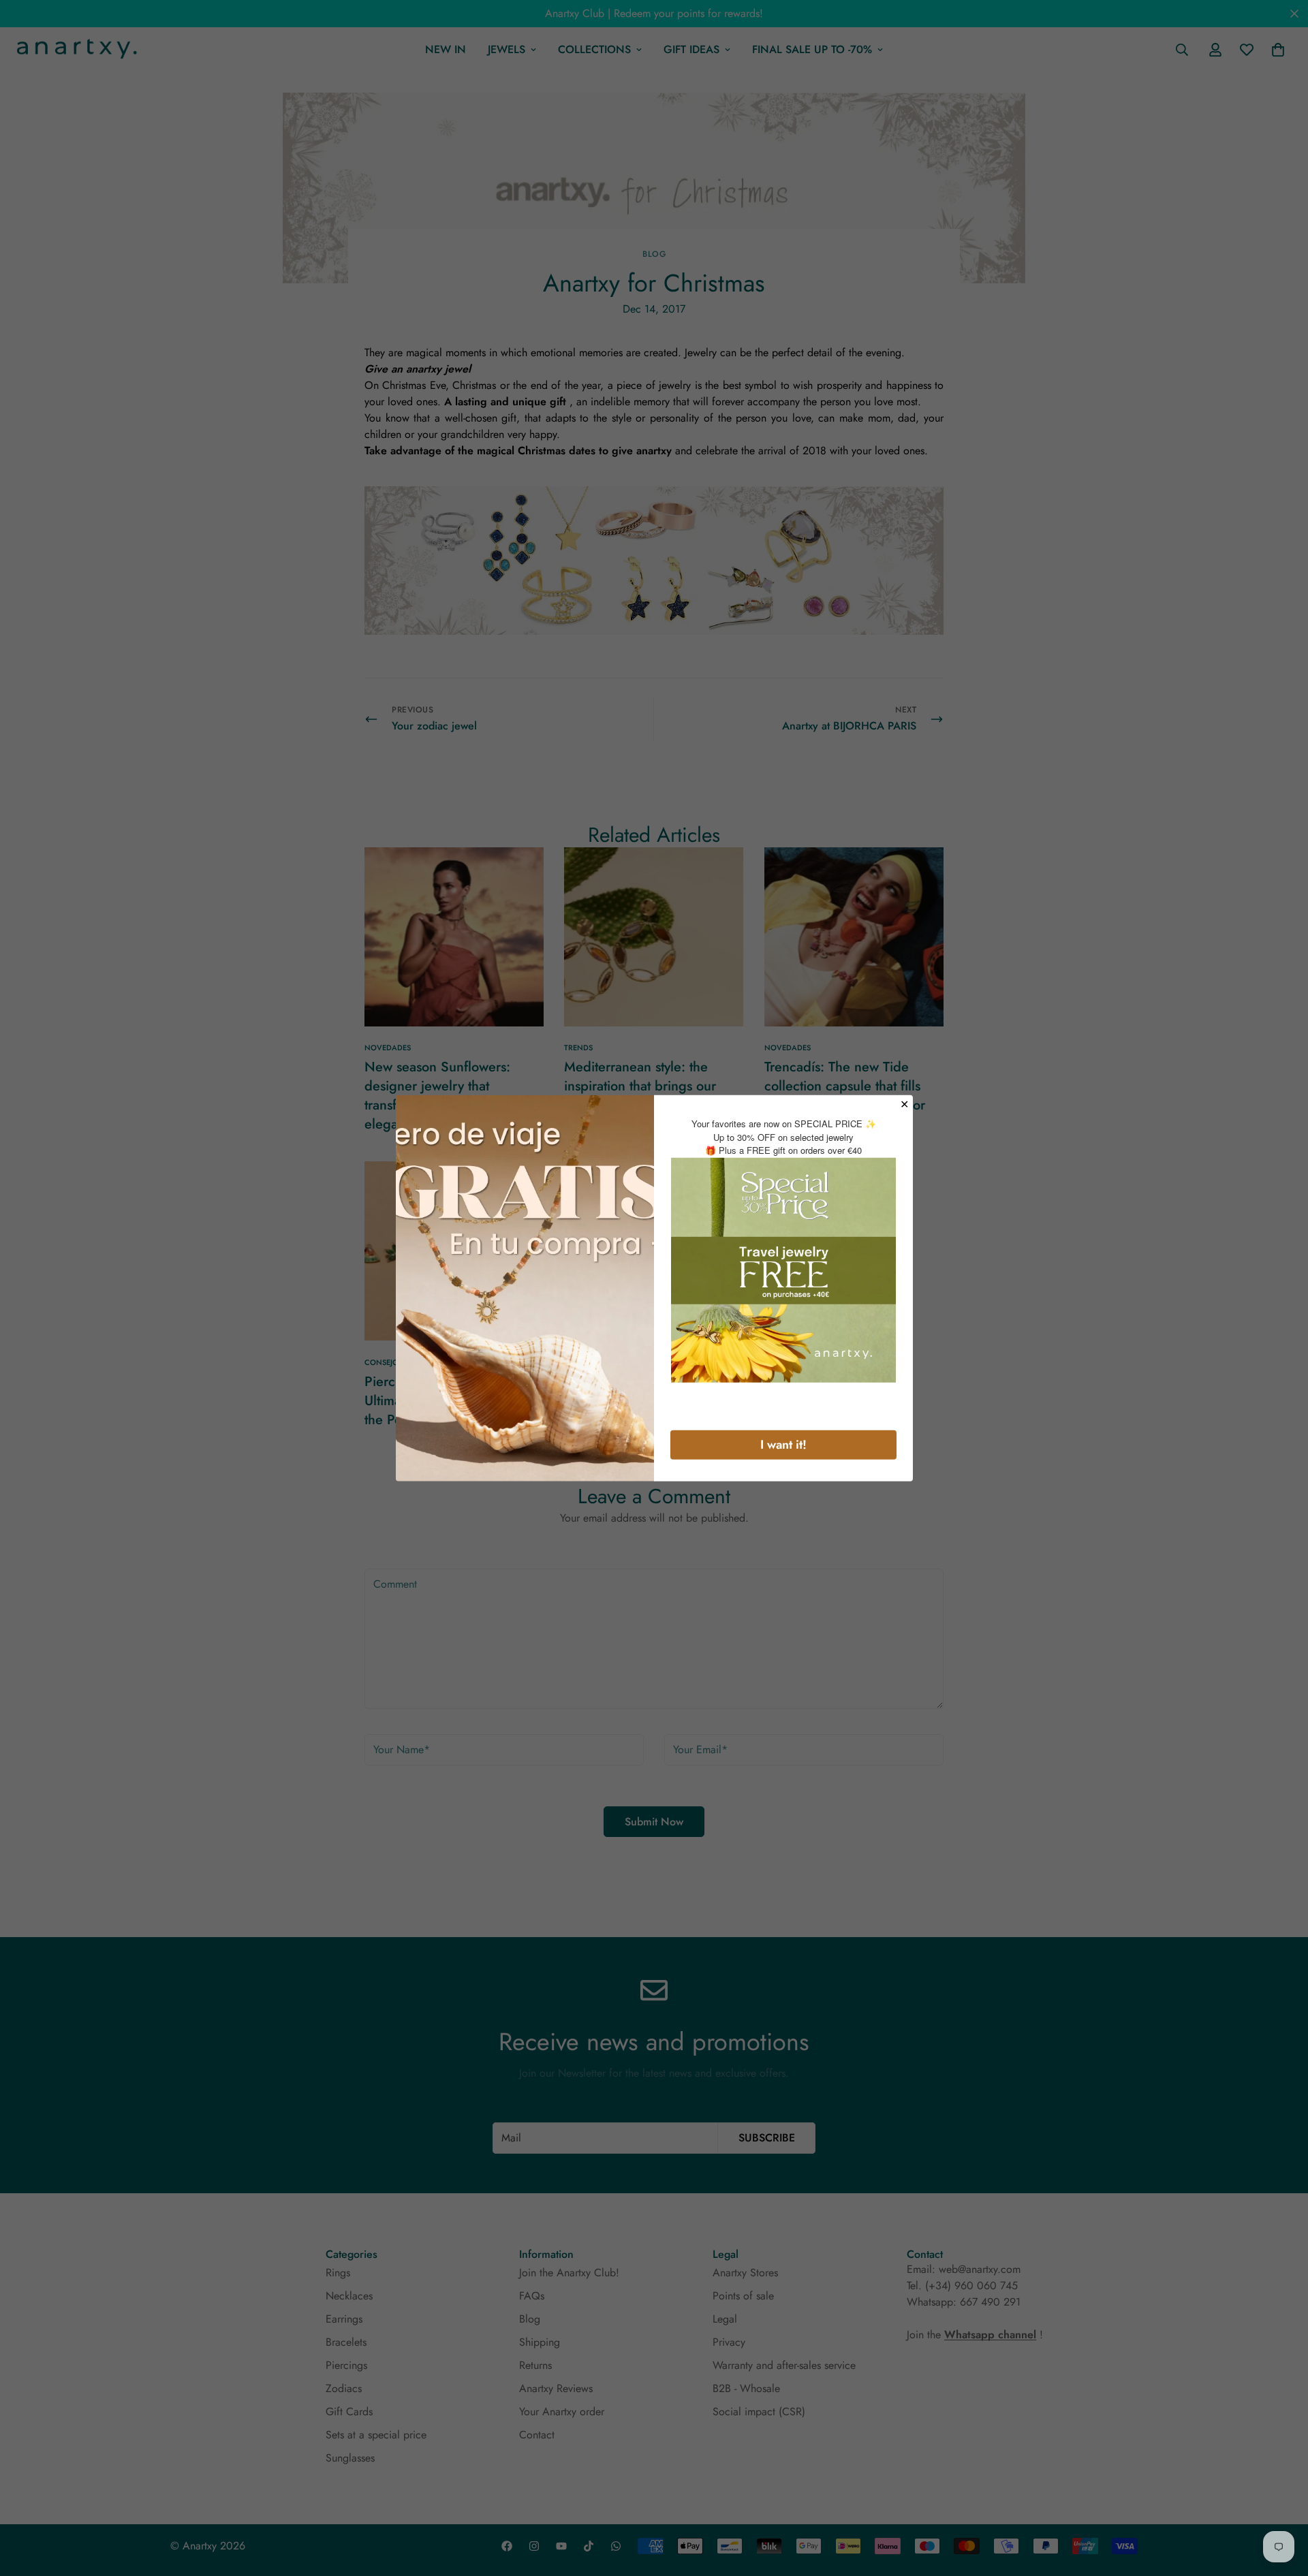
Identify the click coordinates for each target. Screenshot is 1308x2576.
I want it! (783, 1444)
